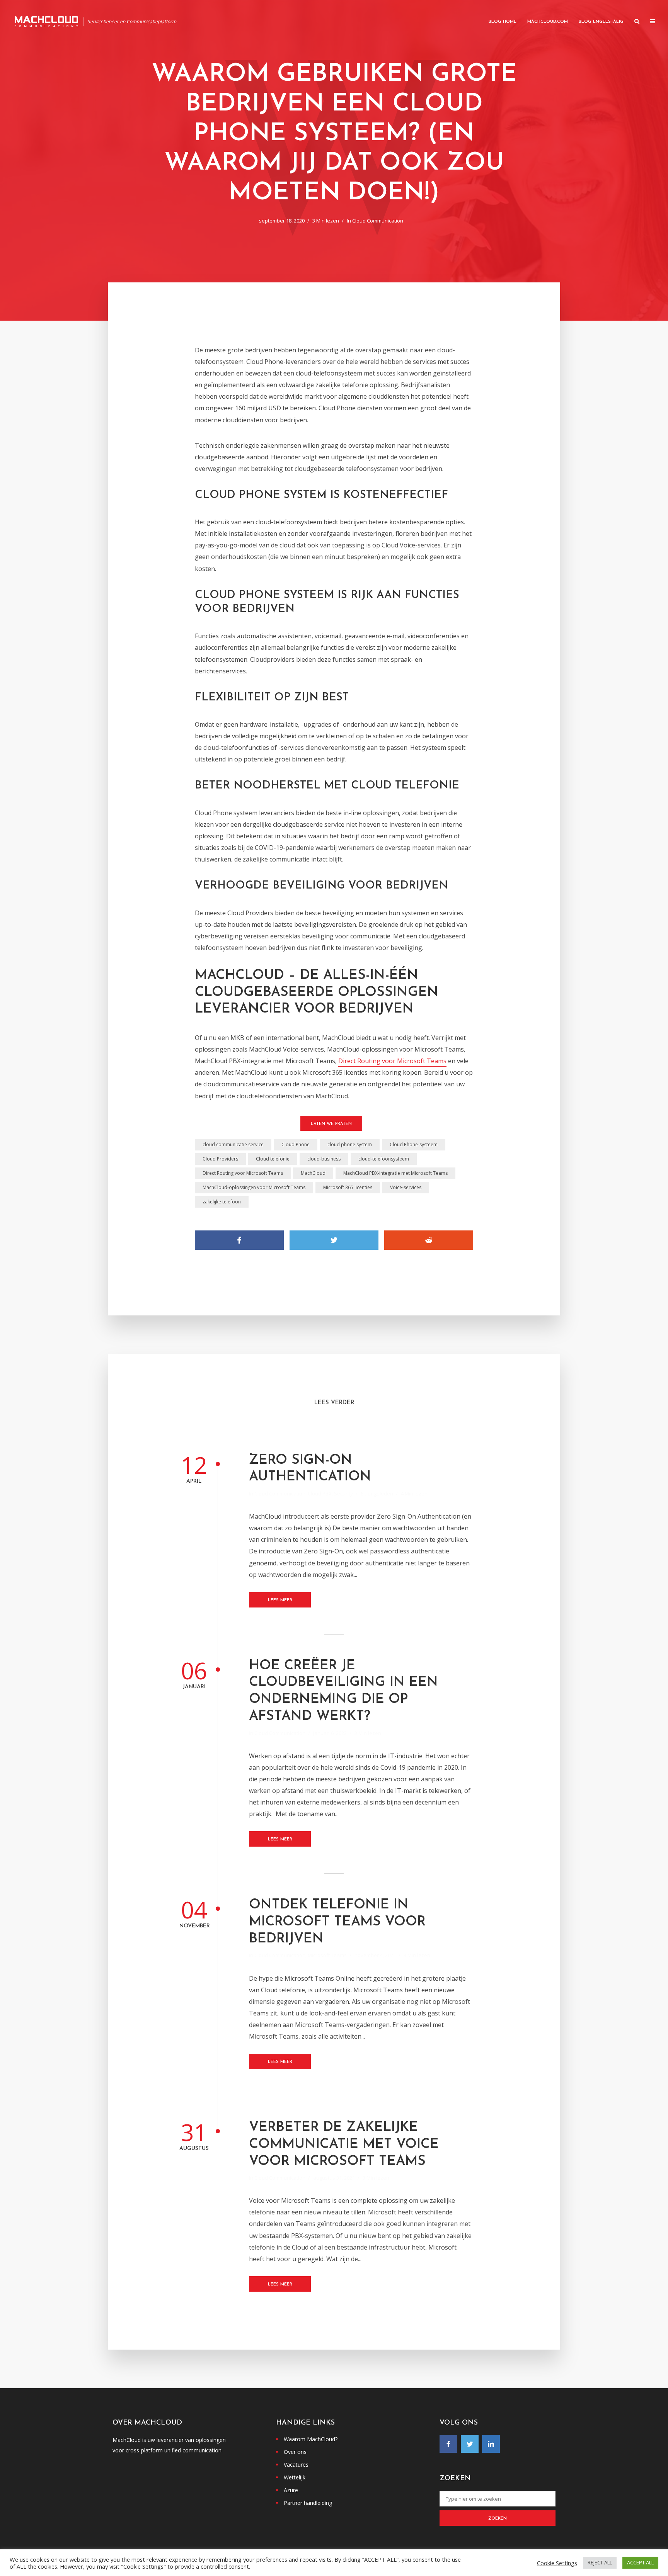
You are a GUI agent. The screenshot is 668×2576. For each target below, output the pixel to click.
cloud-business (324, 1159)
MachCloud (313, 1173)
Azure (291, 2490)
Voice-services (406, 1187)
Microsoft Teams (327, 1955)
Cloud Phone (296, 1144)
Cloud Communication (378, 221)
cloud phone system (350, 1144)
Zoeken (498, 2519)
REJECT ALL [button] (600, 2562)
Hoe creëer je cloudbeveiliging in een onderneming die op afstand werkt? (343, 1691)
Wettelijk (295, 2477)
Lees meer (280, 1600)
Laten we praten (331, 1124)
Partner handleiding (308, 2503)
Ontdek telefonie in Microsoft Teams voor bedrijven (337, 1922)
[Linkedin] (491, 2444)
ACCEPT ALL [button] (640, 2562)
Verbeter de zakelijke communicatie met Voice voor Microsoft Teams (344, 2145)
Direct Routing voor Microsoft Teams (392, 1061)
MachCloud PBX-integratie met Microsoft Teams (395, 1173)
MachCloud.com (548, 22)
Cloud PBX (320, 1494)
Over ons (295, 2452)
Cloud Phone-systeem (414, 1144)
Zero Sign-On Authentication (310, 1469)
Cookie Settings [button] (557, 2563)
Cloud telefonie (273, 1159)
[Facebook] (448, 2444)
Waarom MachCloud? (311, 2439)
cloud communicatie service (233, 1144)
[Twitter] (470, 2444)
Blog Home (503, 22)
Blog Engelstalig (601, 22)
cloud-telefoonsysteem (384, 1159)
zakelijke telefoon (222, 1202)
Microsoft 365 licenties (348, 1187)
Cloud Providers (220, 1159)
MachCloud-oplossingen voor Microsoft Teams (254, 1187)
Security (343, 1494)
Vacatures (296, 2465)
